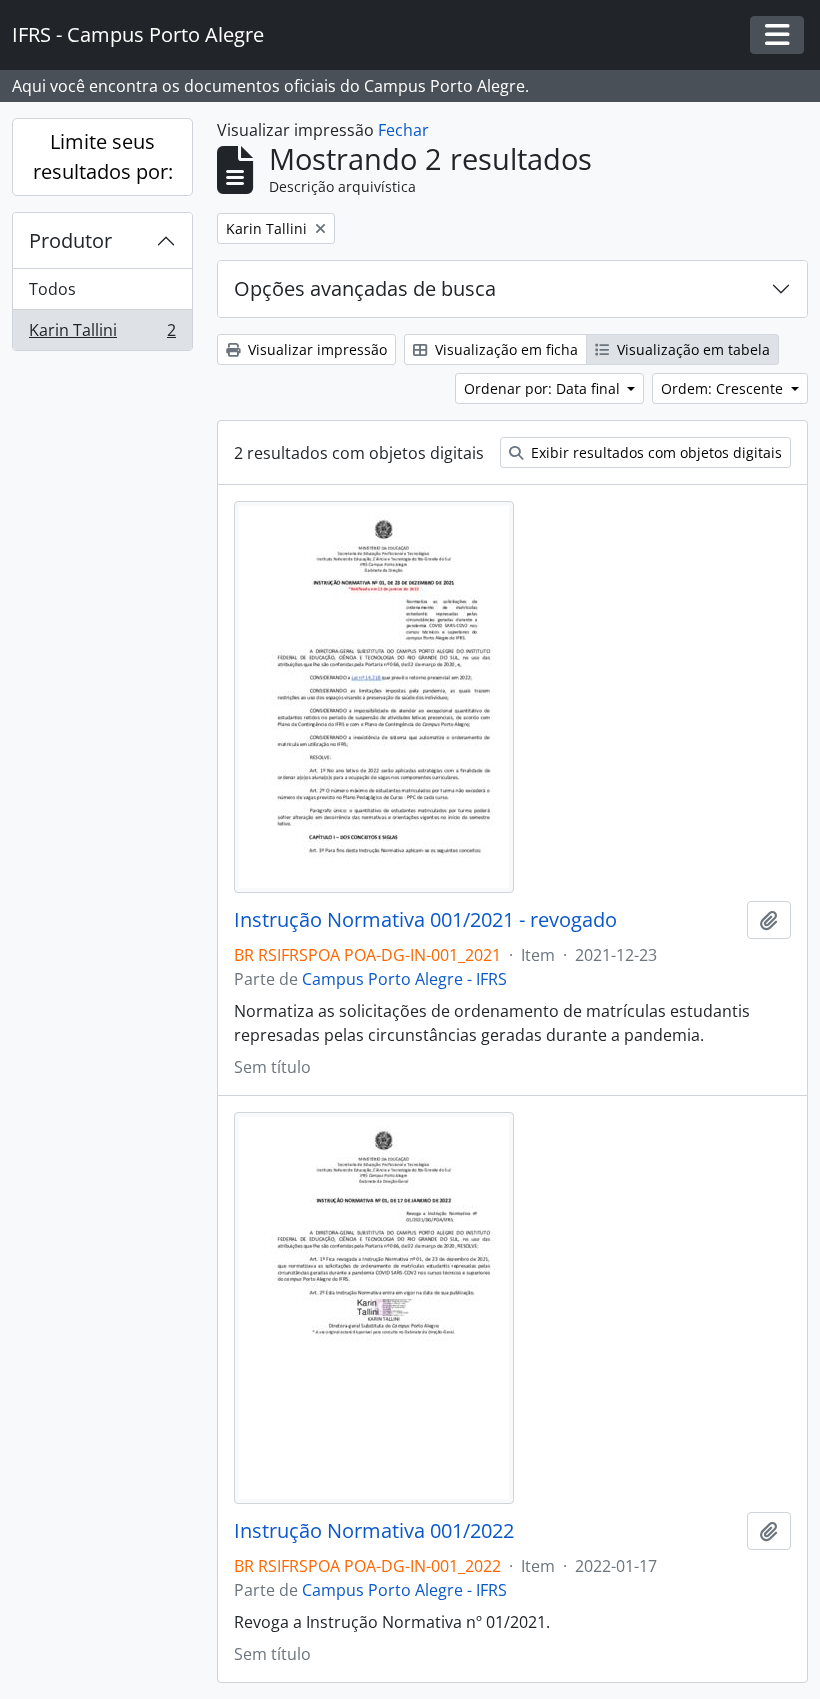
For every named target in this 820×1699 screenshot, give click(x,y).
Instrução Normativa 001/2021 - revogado (425, 920)
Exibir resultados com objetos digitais (654, 452)
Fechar (403, 130)
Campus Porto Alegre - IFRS (404, 979)
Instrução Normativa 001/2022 (374, 1531)
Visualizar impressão (315, 349)
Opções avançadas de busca (365, 288)
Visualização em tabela (691, 349)
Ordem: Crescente (724, 388)
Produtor (70, 240)
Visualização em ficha (504, 349)
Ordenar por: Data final (544, 388)
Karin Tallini (102, 334)
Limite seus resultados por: (103, 156)
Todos (52, 289)
